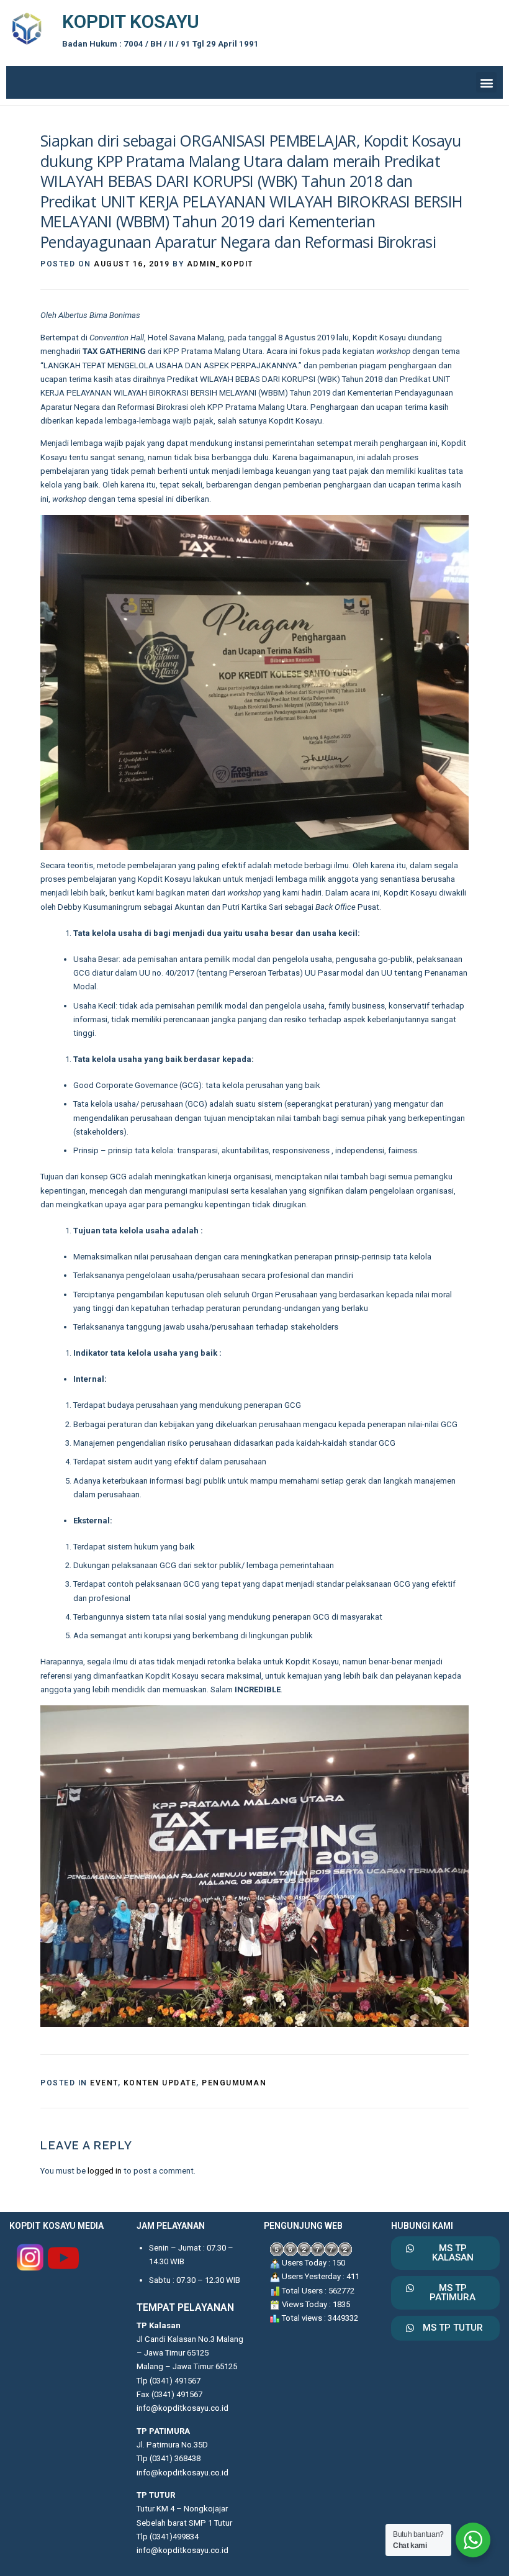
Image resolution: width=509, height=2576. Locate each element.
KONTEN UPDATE (160, 2083)
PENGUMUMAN (234, 2083)
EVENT (104, 2083)
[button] (486, 82)
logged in (105, 2171)
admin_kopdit (220, 264)
